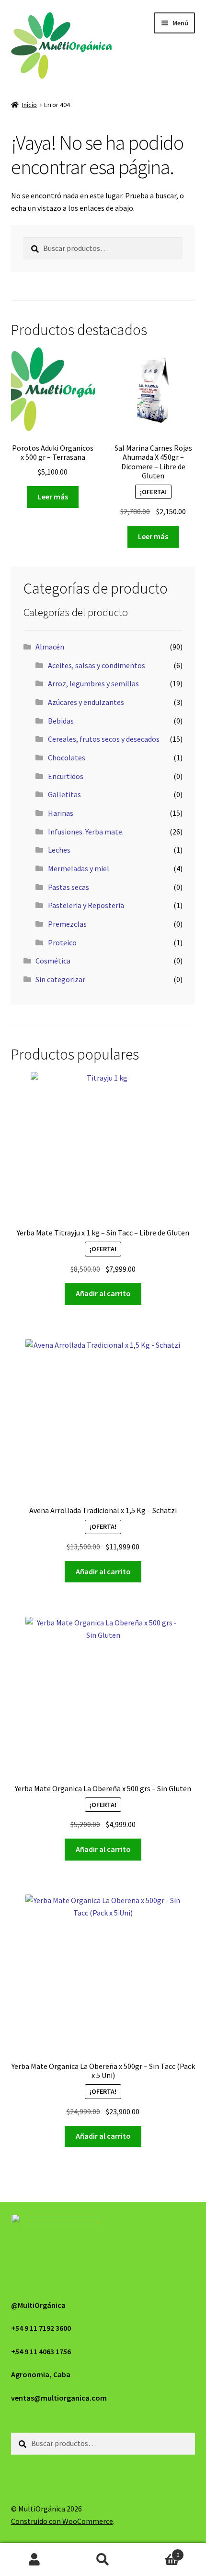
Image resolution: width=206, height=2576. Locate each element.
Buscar (103, 2560)
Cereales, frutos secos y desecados (104, 739)
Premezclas (67, 924)
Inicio (29, 105)
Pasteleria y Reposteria (86, 905)
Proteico (62, 942)
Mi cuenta (34, 2560)
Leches (59, 850)
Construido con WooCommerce (62, 2521)
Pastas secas (69, 887)
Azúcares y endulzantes (86, 702)
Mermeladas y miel (79, 868)
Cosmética (53, 961)
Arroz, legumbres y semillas (93, 683)
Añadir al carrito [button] (103, 1293)
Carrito (159, 2551)
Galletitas (64, 794)
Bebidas (61, 721)
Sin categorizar (60, 979)
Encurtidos (66, 776)
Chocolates (67, 758)
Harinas (61, 813)
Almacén (50, 647)
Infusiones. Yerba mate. (86, 832)
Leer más (53, 497)
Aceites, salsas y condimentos (97, 665)
